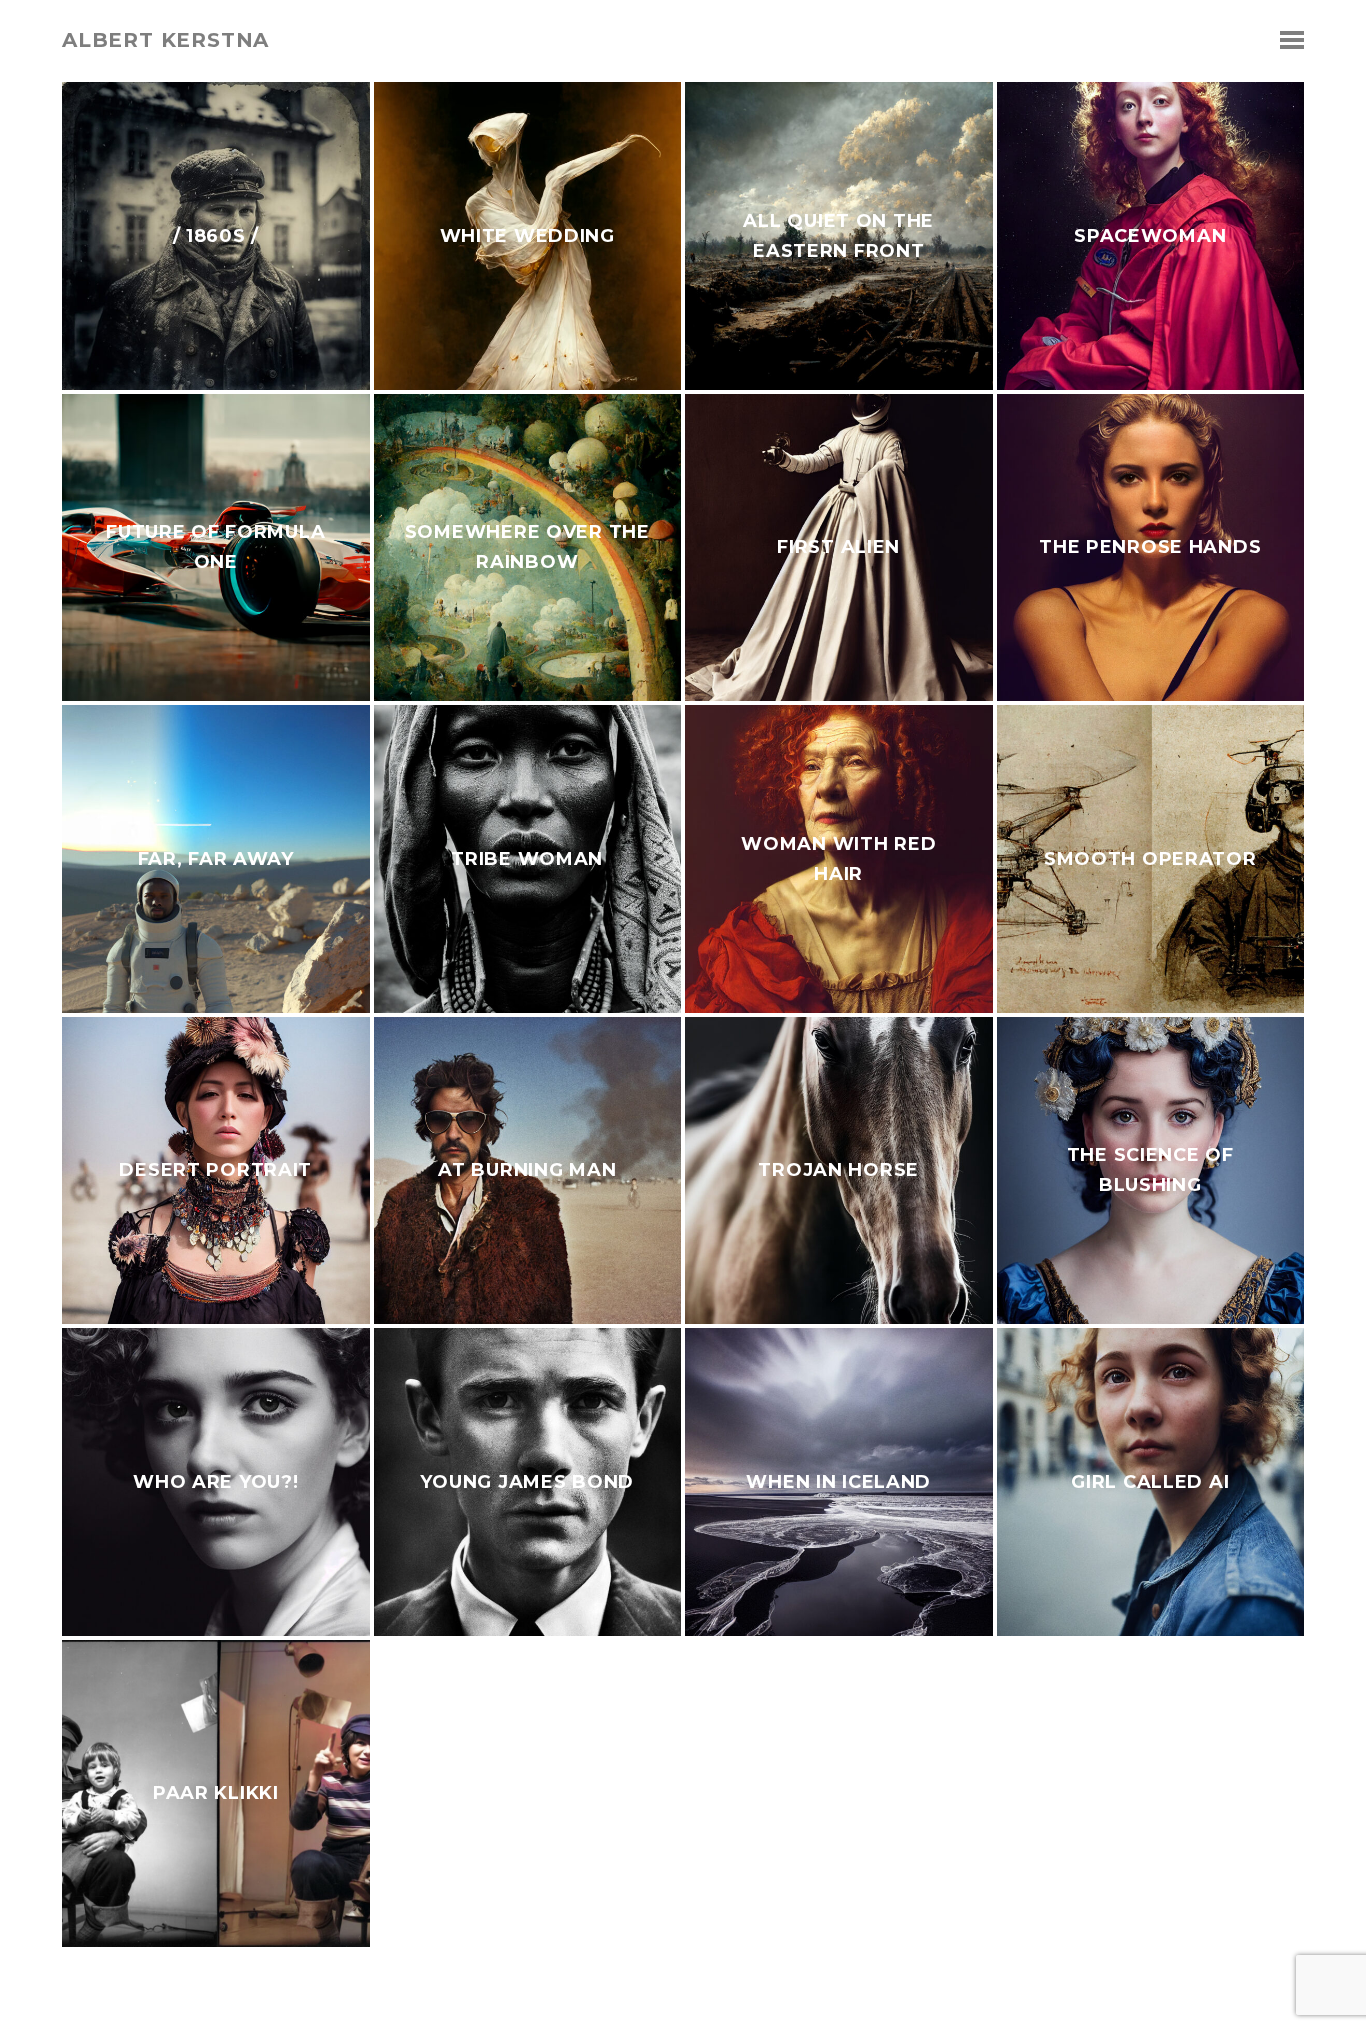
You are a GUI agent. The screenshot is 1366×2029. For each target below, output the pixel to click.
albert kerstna (165, 40)
